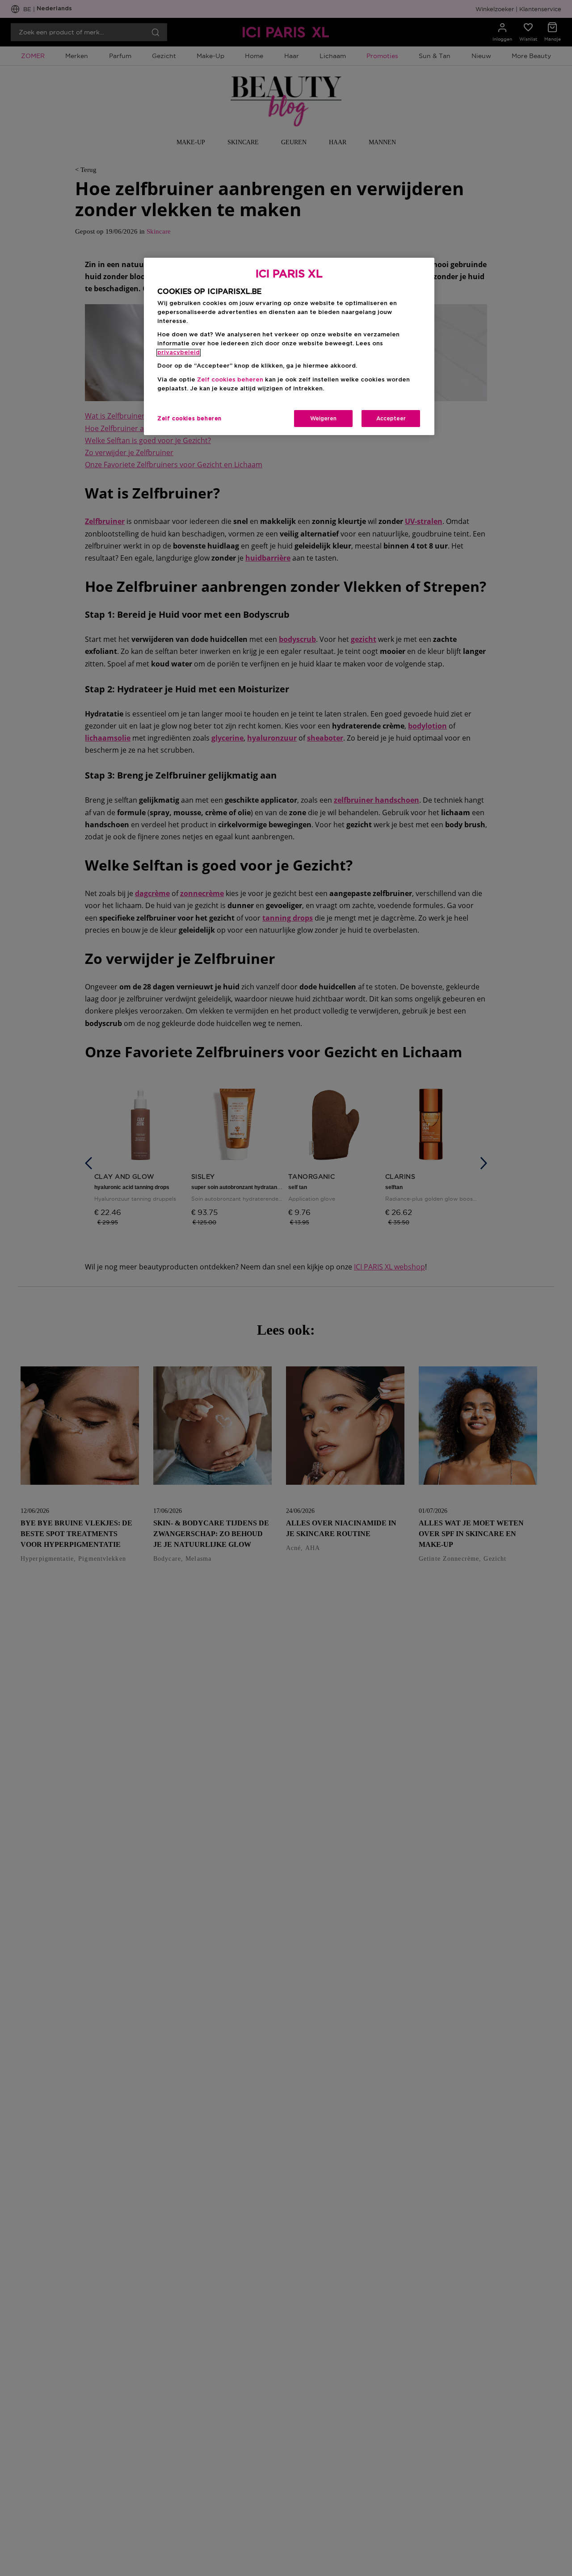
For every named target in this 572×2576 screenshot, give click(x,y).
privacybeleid (179, 353)
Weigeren (323, 419)
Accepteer (391, 419)
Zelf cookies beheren (189, 419)
